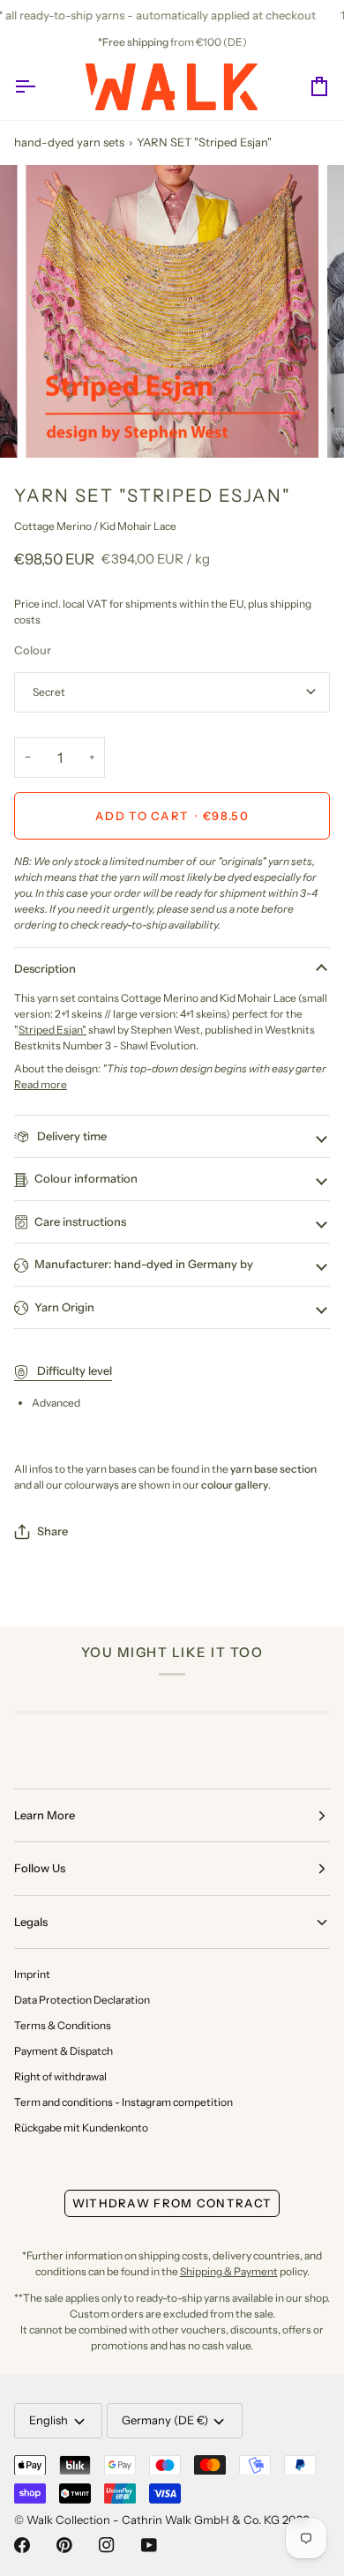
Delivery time (71, 1136)
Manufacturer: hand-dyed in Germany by (144, 1264)
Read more (41, 1084)
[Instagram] (107, 2545)
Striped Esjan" (52, 1030)
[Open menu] (41, 87)
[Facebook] (22, 2545)
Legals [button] (31, 1922)
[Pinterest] (64, 2545)
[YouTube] (149, 2545)
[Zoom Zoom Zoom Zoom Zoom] (172, 311)
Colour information (86, 1178)
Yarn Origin (64, 1307)
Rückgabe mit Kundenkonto (81, 2128)
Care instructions (80, 1221)
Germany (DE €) (165, 2420)
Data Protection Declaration (82, 2000)
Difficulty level (73, 1370)
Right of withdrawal (60, 2076)
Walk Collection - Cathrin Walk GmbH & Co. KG (153, 2520)
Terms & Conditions (63, 2025)
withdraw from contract (172, 2203)
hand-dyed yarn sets (69, 142)
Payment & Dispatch (64, 2051)
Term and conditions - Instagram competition (123, 2102)
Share (52, 1531)
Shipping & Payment (229, 2271)
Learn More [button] (45, 1815)
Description (45, 968)
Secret (49, 692)
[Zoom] (59, 425)
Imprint (32, 1974)
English (49, 2420)
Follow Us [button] (40, 1868)
